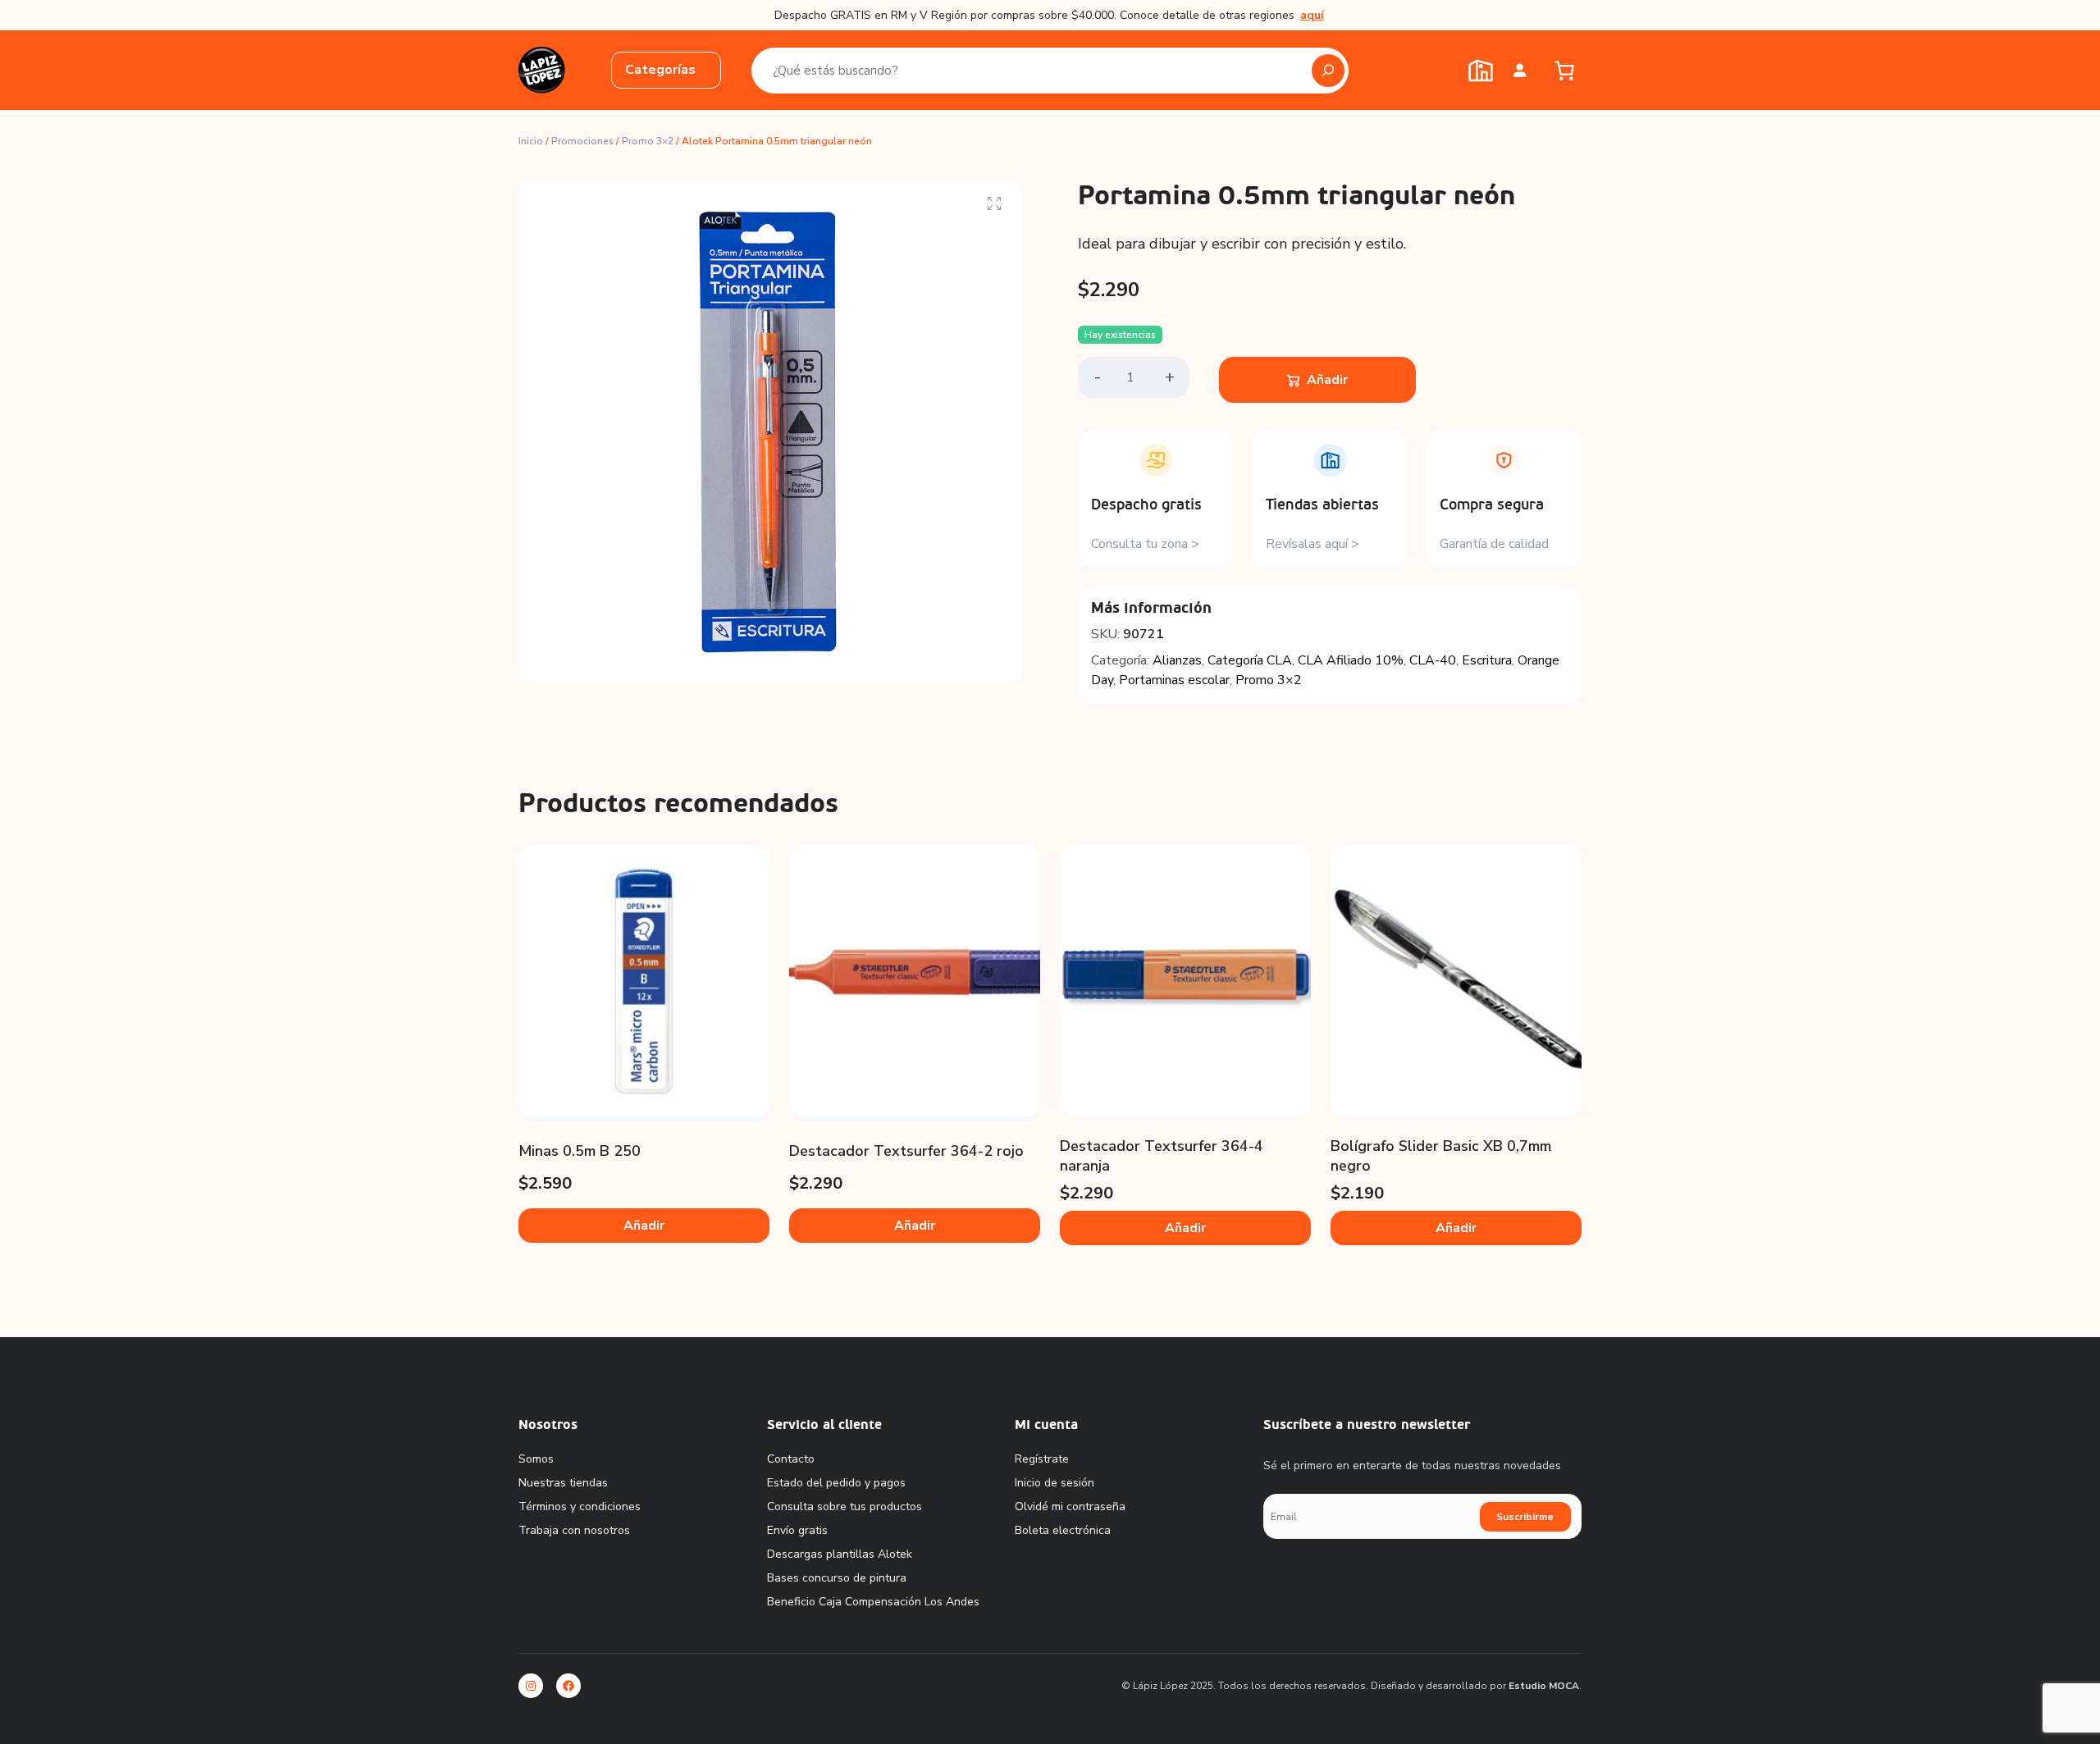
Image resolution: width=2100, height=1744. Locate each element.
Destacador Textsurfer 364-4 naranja (1162, 1156)
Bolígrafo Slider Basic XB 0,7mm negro (1441, 1156)
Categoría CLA (1250, 660)
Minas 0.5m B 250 (580, 1151)
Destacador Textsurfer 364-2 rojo (906, 1151)
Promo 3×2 (648, 141)
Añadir (1327, 380)
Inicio (531, 141)
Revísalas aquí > (1312, 544)
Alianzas (1177, 660)
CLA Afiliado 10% (1351, 660)
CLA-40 (1433, 660)
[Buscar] (1328, 71)
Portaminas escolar (1174, 680)
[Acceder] (1520, 70)
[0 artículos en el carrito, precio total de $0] (1564, 71)
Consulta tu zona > (1145, 544)
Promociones (582, 141)
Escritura (1487, 660)
